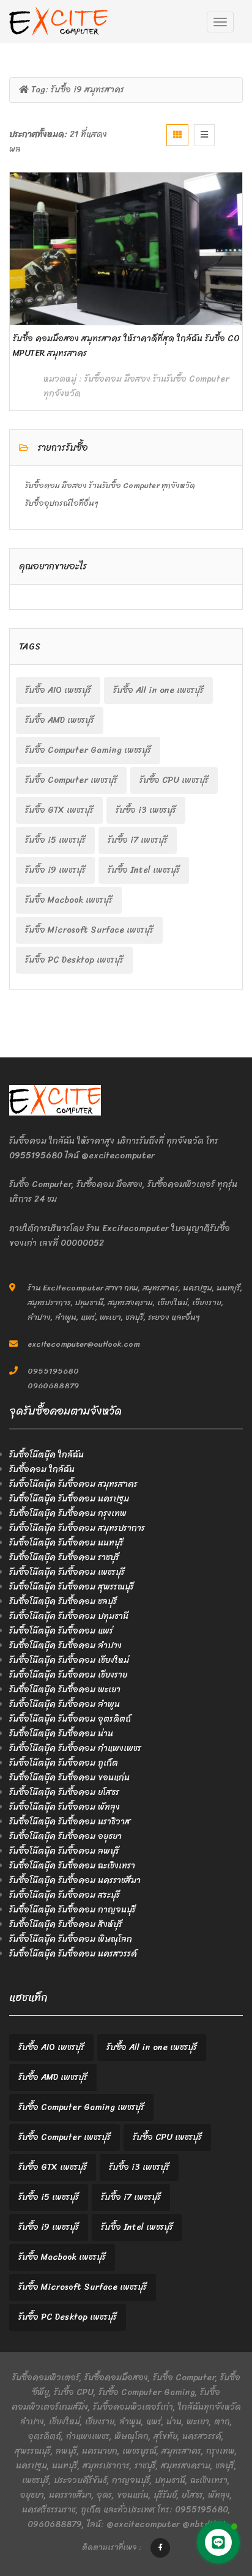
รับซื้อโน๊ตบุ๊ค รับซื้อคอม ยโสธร (64, 1792)
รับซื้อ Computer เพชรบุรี (71, 780)
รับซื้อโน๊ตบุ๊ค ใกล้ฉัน (46, 1455)
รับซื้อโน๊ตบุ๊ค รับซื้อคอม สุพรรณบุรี (72, 1587)
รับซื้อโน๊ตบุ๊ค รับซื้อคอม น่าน (61, 1734)
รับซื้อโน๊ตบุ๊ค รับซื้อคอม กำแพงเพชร (75, 1748)
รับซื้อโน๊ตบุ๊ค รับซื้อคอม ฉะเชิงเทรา (72, 1866)
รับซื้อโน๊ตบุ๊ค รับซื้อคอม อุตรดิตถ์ (70, 1719)
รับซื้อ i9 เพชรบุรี (55, 870)
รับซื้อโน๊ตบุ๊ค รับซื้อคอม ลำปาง (65, 1645)
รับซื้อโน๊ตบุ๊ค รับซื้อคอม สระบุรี (65, 1895)
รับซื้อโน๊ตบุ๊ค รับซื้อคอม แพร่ (61, 1631)
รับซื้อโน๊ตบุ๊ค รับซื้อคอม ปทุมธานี (69, 1616)
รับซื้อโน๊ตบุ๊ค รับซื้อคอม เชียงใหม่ (69, 1660)
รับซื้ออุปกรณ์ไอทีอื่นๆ (62, 503)
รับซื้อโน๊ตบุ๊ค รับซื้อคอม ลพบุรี (64, 1851)
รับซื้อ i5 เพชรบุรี (55, 840)
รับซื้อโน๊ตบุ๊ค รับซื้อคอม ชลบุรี (63, 1601)
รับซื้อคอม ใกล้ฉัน (42, 1469)
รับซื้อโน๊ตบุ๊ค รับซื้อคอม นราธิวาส (70, 1822)
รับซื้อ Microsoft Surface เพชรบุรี (89, 930)
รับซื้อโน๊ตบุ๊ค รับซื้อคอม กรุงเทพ (68, 1513)
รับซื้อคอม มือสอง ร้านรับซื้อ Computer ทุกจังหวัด (136, 386)
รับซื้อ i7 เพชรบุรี (138, 840)
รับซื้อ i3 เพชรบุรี (146, 810)
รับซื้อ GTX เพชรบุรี (59, 810)
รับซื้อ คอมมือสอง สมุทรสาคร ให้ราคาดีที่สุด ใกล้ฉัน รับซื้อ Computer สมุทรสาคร (126, 346)
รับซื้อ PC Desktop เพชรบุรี (74, 960)
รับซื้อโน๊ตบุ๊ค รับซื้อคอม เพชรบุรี (67, 1572)
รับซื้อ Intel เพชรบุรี (144, 870)
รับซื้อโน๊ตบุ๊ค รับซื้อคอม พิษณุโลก (71, 1939)
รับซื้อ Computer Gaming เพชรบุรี (88, 750)
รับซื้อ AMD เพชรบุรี (60, 720)
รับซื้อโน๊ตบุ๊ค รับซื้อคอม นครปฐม (69, 1499)
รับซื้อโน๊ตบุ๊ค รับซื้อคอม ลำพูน (65, 1704)
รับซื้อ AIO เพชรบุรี (58, 690)
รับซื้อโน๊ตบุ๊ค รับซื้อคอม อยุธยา (65, 1836)
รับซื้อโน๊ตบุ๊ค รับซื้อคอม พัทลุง (65, 1807)
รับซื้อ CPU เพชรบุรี (174, 780)
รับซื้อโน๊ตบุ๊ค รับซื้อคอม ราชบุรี (64, 1557)
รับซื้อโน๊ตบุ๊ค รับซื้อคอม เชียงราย (68, 1675)
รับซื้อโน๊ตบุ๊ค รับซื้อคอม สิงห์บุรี (66, 1924)
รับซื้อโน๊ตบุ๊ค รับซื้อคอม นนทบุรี (66, 1543)
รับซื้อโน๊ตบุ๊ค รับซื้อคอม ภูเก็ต (64, 1763)
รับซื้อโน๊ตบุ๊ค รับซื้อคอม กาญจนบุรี (72, 1910)
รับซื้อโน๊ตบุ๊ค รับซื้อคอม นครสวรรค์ (73, 1954)
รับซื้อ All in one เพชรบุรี (158, 690)
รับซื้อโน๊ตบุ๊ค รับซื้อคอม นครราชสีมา (75, 1880)
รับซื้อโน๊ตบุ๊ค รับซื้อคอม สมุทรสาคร (73, 1484)
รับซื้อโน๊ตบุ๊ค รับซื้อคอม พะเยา (65, 1690)
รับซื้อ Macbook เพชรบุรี (69, 900)
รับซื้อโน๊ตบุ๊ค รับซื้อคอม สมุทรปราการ (77, 1528)
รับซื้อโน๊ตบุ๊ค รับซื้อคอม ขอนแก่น (69, 1778)
